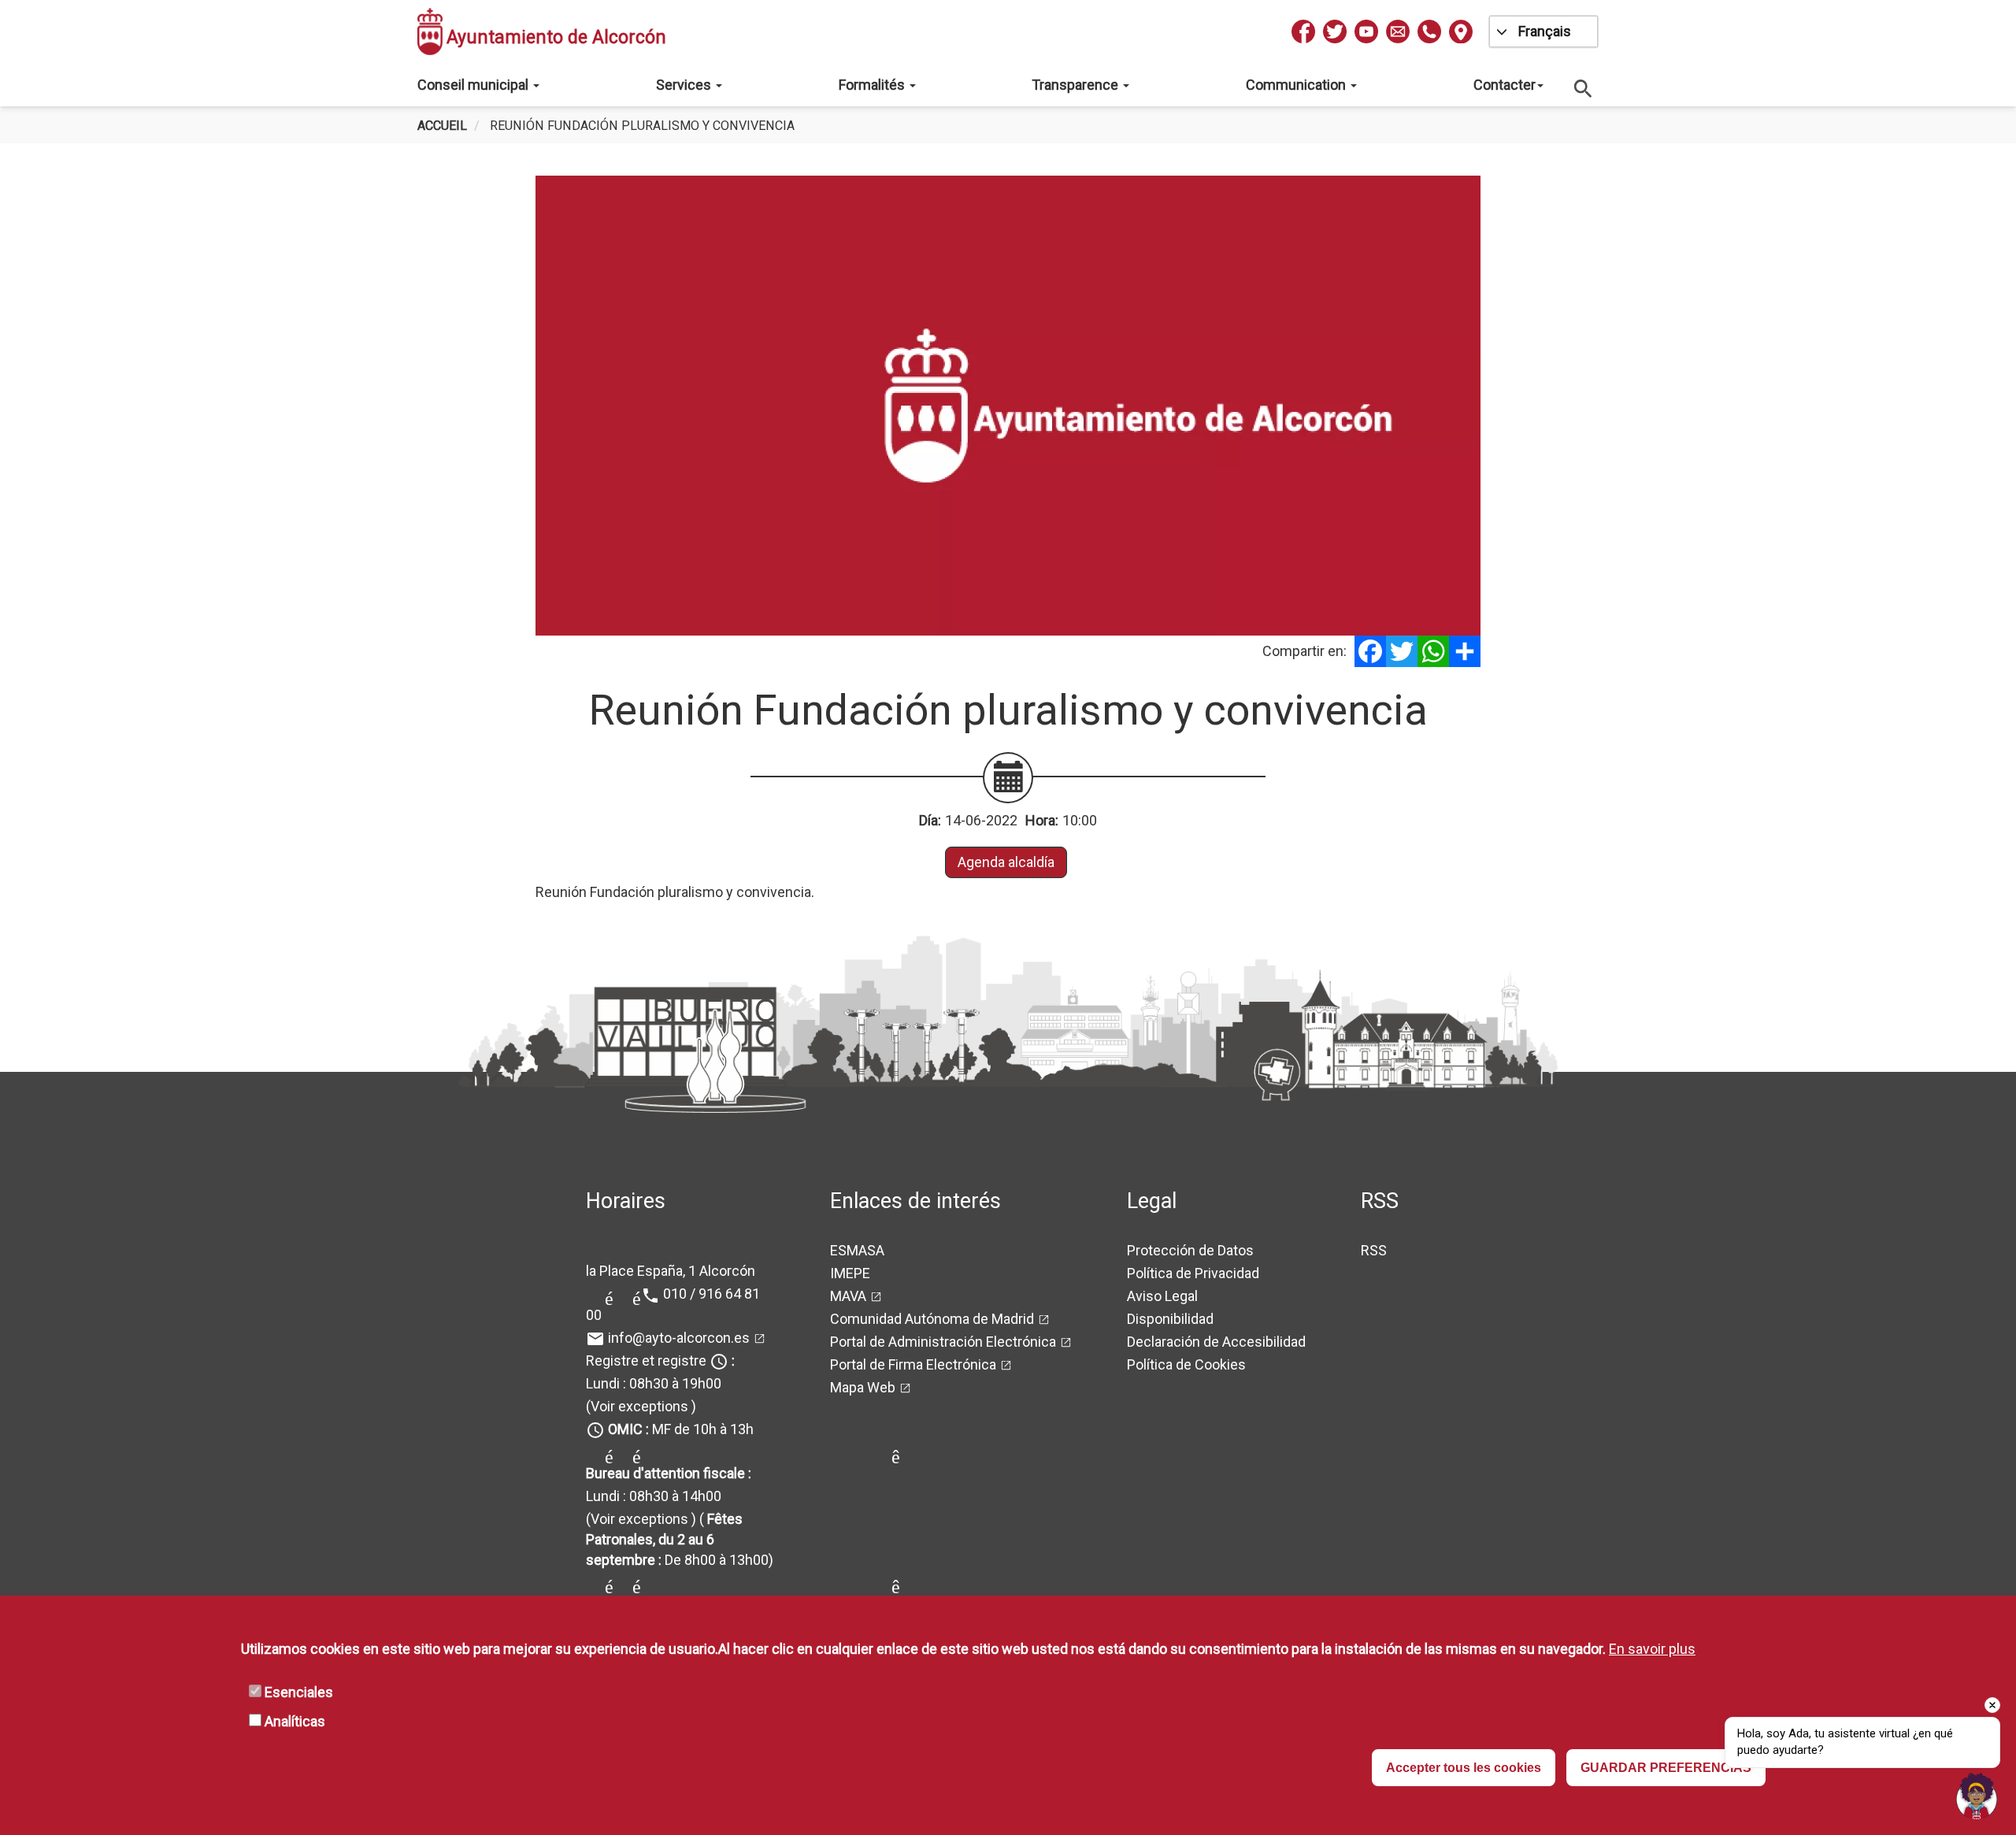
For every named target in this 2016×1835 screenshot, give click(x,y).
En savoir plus (1652, 1649)
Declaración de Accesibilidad (1216, 1342)
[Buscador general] (1584, 88)
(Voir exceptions (637, 1406)
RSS (1374, 1250)
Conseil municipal (474, 85)
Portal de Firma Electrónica (913, 1364)
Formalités (873, 85)
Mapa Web (863, 1387)
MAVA (848, 1296)
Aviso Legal (1162, 1296)
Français (1545, 31)
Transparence (1077, 85)
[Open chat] (1977, 1796)
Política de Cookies (1186, 1364)
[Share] (1465, 651)
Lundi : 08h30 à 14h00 (654, 1496)
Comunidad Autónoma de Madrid (932, 1319)
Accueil (442, 126)
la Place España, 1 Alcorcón (671, 1271)
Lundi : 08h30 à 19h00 (654, 1383)
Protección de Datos (1190, 1250)
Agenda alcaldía (1006, 862)
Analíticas (295, 1721)
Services (685, 85)
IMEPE (850, 1273)
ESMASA (857, 1250)
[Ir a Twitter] (1335, 32)
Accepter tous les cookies (1464, 1768)
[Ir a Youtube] (1366, 32)
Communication (1297, 85)
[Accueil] (430, 32)
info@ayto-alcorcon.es (679, 1338)
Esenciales (299, 1692)
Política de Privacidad (1193, 1273)
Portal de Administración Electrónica (943, 1342)
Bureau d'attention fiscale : (669, 1473)
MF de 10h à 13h (681, 1429)
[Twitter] (1402, 651)
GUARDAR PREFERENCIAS (1666, 1768)
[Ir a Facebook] (1303, 32)
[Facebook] (1370, 651)
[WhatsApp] (1433, 651)
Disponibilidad (1170, 1319)
